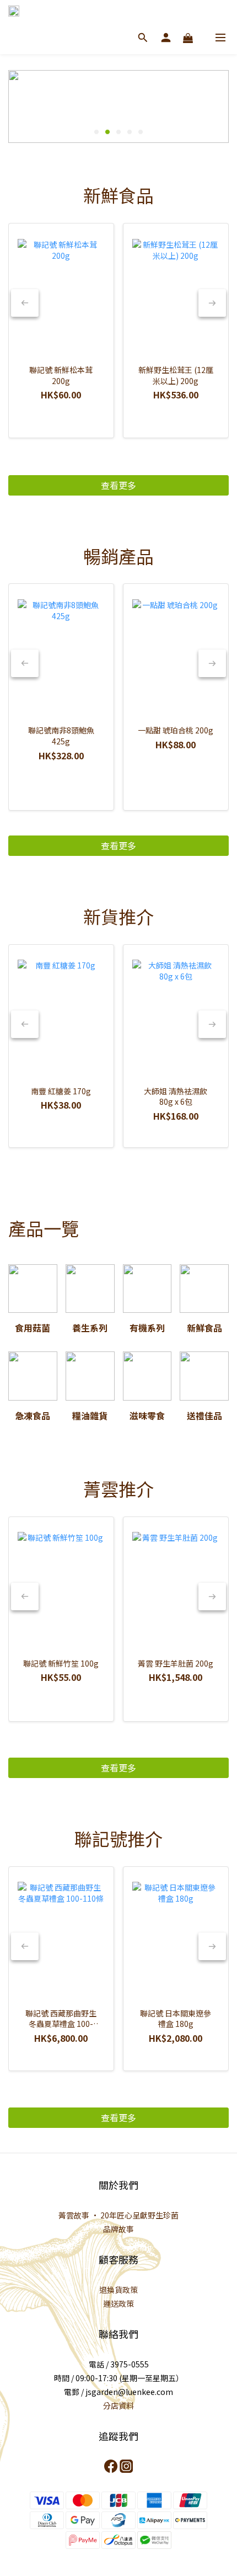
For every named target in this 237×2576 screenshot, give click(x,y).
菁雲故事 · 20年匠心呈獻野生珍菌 (118, 2215)
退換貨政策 (118, 2290)
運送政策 (118, 2303)
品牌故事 (118, 2229)
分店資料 (118, 2405)
